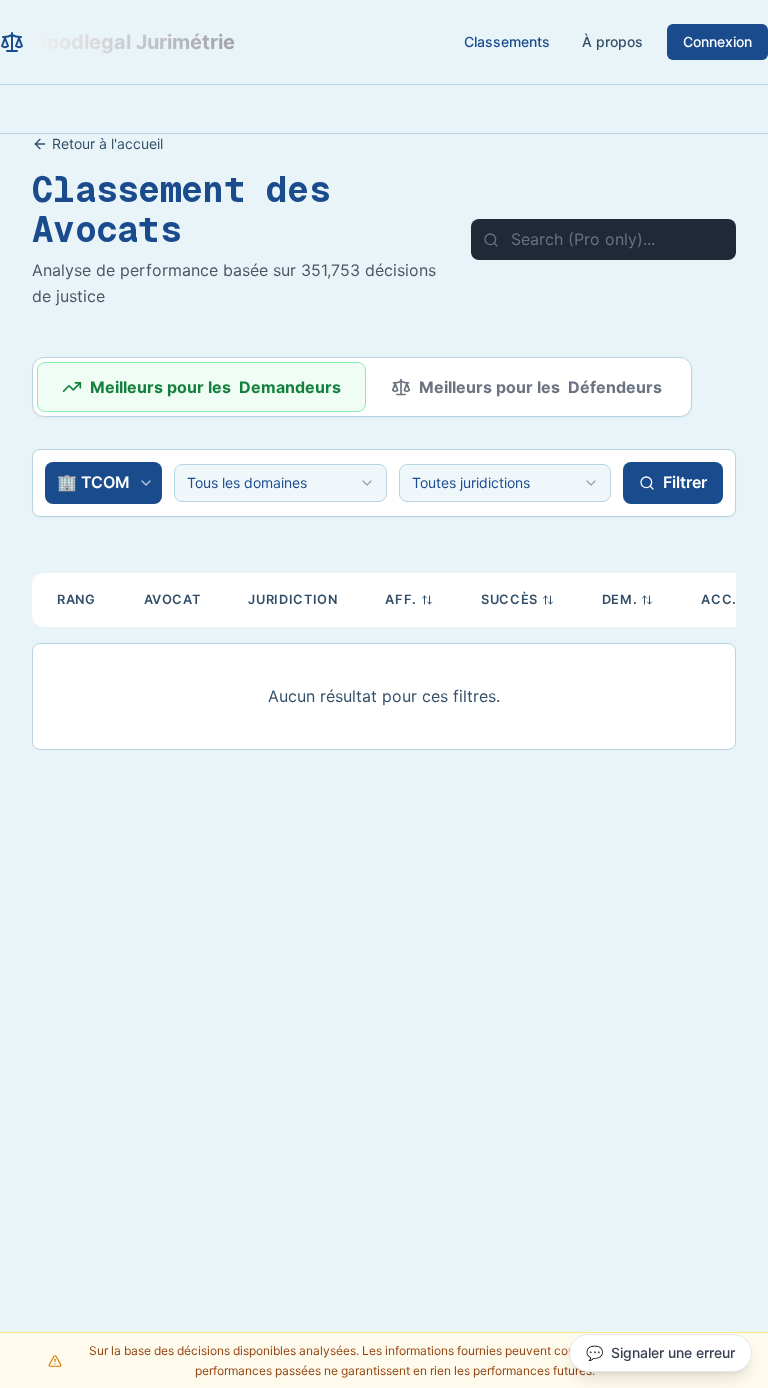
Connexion (717, 41)
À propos (612, 41)
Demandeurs (215, 387)
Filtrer (685, 482)
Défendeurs (540, 387)
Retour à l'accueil (107, 143)
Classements (507, 41)
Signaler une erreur (660, 1352)
